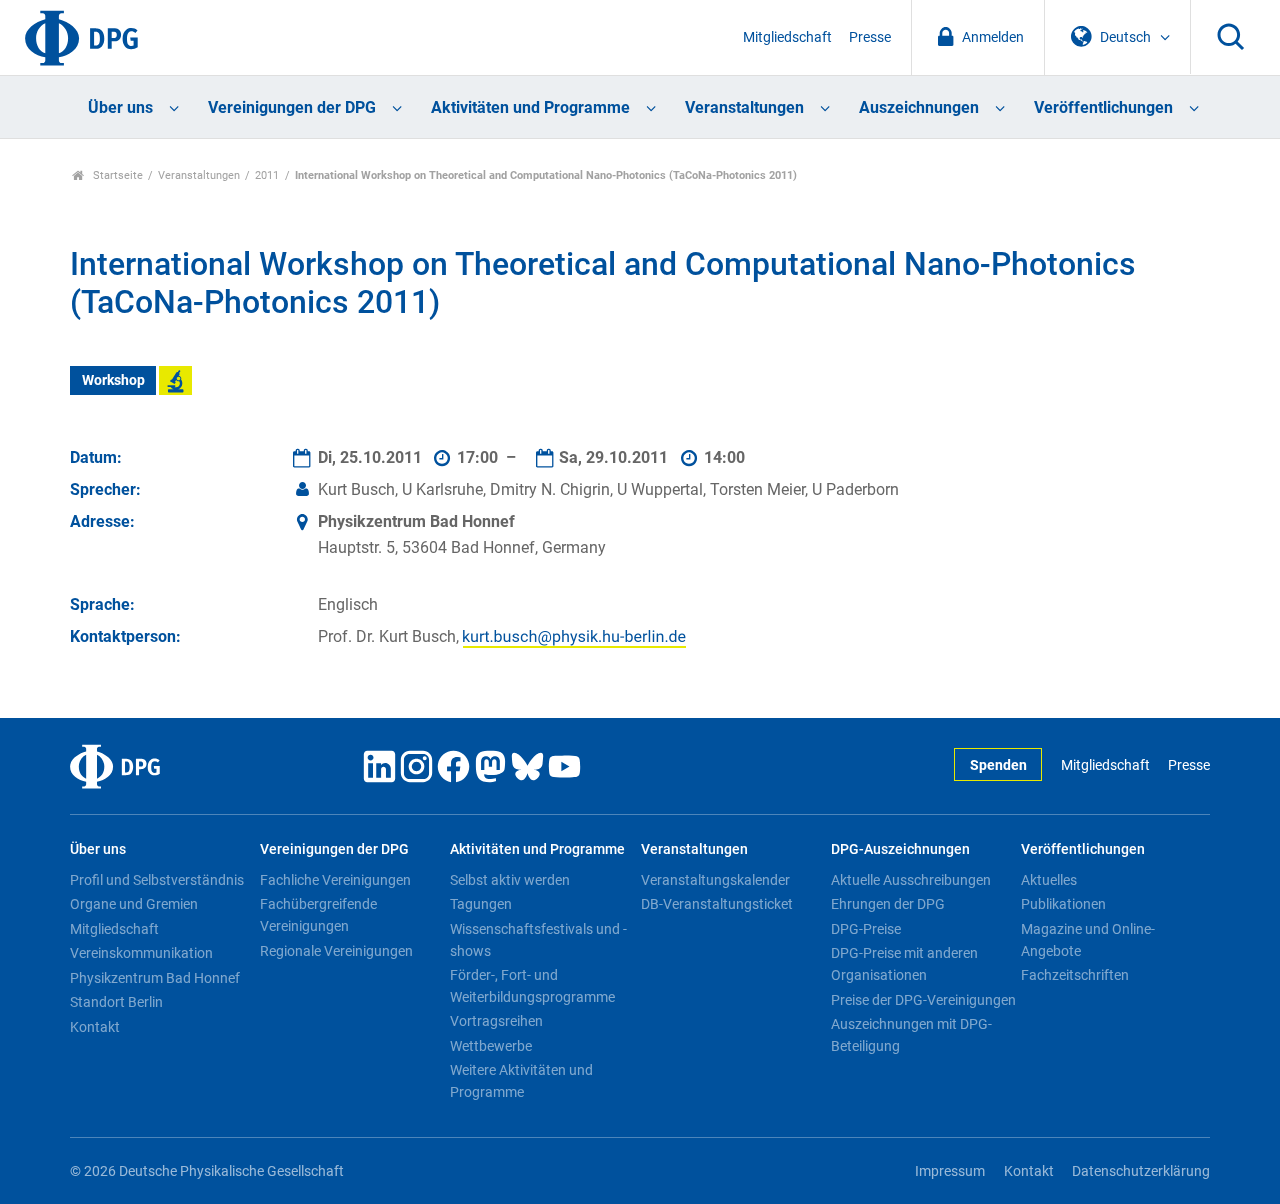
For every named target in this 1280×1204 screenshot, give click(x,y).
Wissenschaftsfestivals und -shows (538, 940)
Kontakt (95, 1027)
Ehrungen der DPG (888, 904)
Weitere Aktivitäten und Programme (521, 1081)
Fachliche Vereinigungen (335, 880)
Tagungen (481, 904)
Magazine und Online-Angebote (1088, 940)
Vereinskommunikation (141, 953)
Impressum (950, 1171)
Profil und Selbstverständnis (157, 880)
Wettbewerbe (491, 1046)
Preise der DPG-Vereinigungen (923, 1000)
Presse (870, 37)
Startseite (116, 175)
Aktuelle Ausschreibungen (911, 880)
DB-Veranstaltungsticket (717, 904)
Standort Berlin (116, 1002)
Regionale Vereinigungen (336, 951)
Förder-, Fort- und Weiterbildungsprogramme (532, 986)
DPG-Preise (866, 929)
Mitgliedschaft (787, 37)
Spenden (998, 765)
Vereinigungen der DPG (292, 107)
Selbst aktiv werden (510, 880)
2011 (267, 175)
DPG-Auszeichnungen (900, 849)
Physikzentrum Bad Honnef (155, 978)
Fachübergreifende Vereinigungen (318, 915)
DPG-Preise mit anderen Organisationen (904, 964)
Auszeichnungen (919, 107)
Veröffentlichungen (1103, 107)
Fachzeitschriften (1075, 975)
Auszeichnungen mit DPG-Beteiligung (911, 1035)
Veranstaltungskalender (715, 880)
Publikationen (1063, 904)
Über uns (120, 107)
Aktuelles (1049, 880)
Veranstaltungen (744, 107)
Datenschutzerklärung (1141, 1171)
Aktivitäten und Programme (530, 107)
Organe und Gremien (134, 904)
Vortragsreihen (496, 1021)
